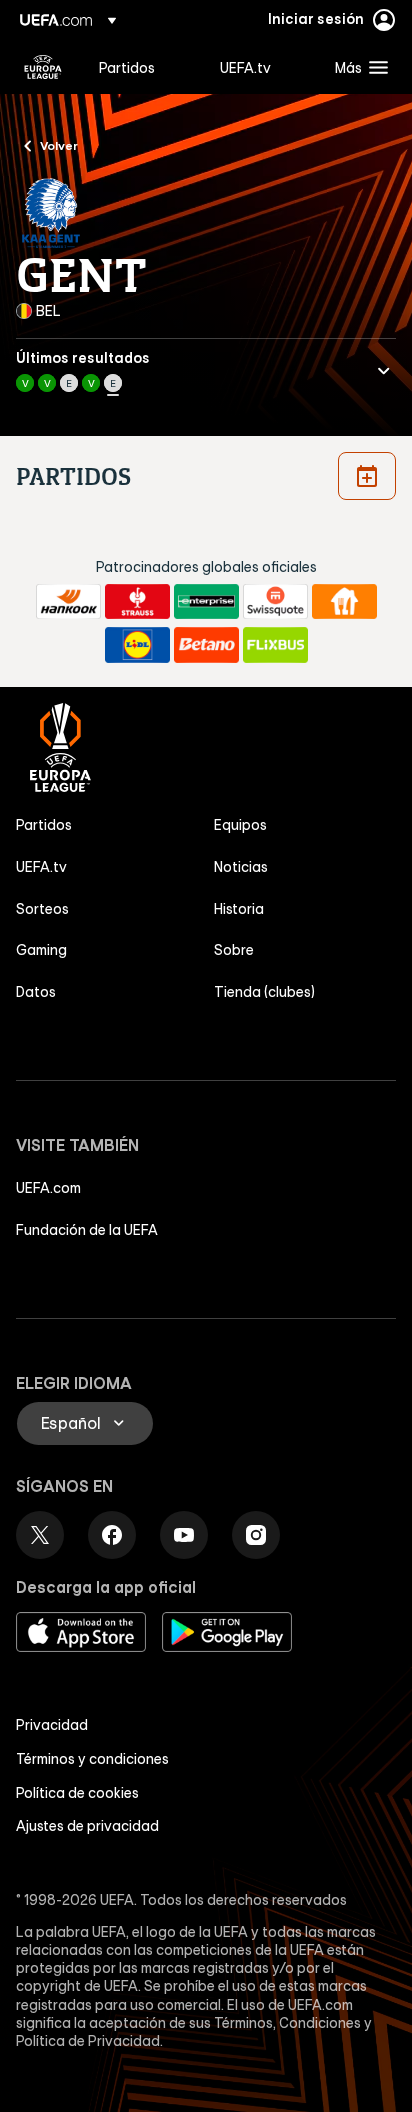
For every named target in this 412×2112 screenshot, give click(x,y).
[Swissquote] (275, 602)
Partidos (44, 825)
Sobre (234, 950)
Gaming (41, 950)
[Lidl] (137, 645)
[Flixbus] (275, 645)
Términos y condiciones (92, 1759)
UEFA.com (48, 1188)
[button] (357, 67)
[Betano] (206, 645)
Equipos (240, 825)
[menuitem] (142, 67)
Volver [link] (59, 145)
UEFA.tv (41, 867)
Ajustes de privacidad (87, 1826)
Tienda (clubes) (264, 992)
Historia (239, 909)
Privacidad (52, 1725)
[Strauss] (137, 602)
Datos (36, 992)
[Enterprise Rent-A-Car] (206, 602)
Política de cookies (77, 1793)
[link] (127, 67)
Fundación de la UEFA (87, 1230)
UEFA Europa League (43, 67)
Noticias (241, 867)
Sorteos (42, 909)
